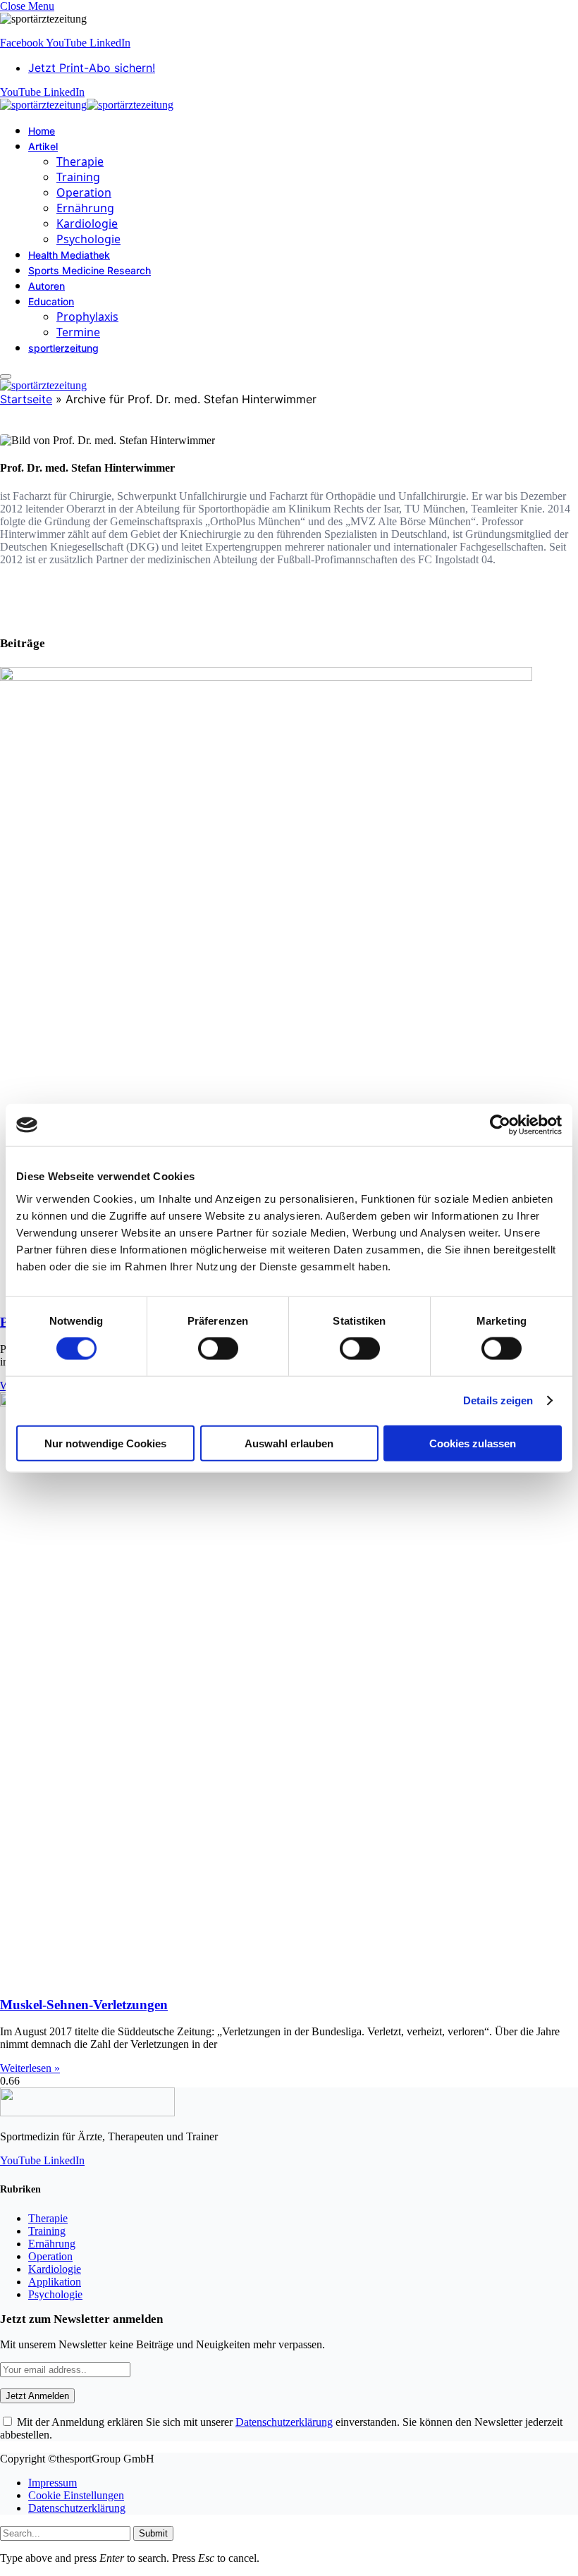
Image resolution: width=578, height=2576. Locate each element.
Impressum (53, 2483)
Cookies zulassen (473, 1443)
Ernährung (85, 208)
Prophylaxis (87, 317)
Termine (78, 332)
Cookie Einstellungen (76, 2495)
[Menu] (6, 376)
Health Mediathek (69, 255)
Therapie (80, 161)
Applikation (55, 2282)
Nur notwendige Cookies (105, 1443)
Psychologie (88, 239)
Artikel (43, 146)
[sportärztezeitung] (87, 105)
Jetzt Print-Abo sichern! (92, 68)
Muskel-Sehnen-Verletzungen (84, 2005)
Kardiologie (87, 223)
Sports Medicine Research (90, 270)
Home (42, 131)
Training (78, 177)
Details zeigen (498, 1400)
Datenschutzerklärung (284, 2422)
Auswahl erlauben (289, 1443)
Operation (84, 192)
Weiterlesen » (30, 2068)
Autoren (47, 286)
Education (51, 301)
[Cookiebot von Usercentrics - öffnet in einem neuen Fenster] (500, 1125)
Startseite (26, 399)
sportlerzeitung (63, 348)
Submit (153, 2533)
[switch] (218, 1349)
